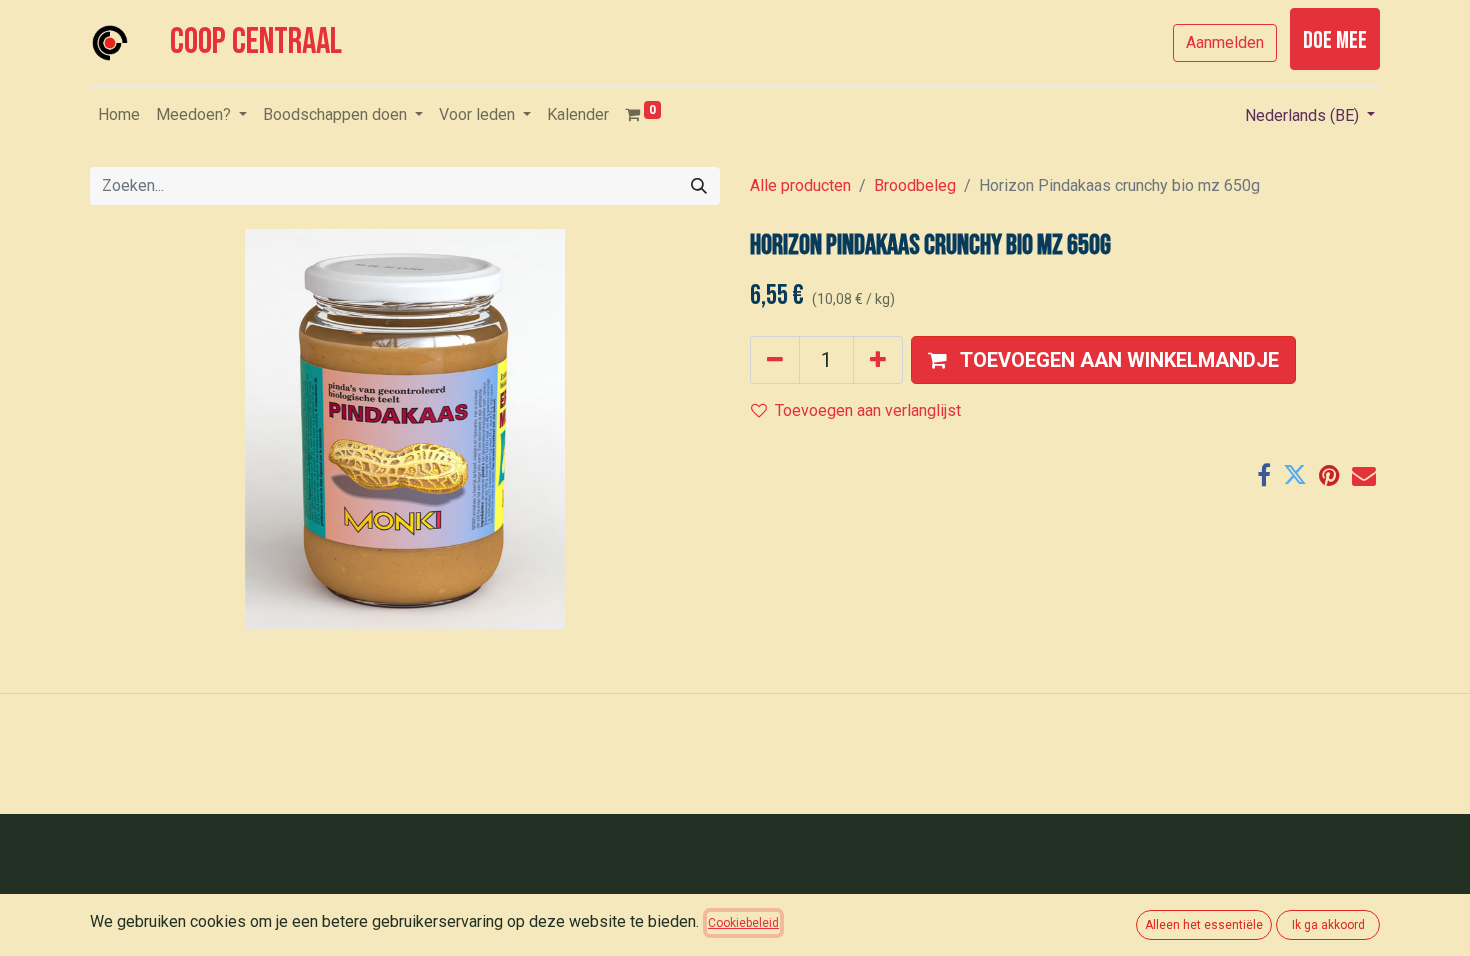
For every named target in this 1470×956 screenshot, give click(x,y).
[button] (1103, 360)
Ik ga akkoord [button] (1328, 925)
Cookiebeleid (743, 923)
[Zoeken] (699, 186)
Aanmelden (1225, 42)
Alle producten (800, 185)
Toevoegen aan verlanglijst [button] (868, 410)
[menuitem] (119, 115)
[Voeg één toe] (878, 360)
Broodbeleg (915, 185)
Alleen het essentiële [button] (1204, 925)
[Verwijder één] (775, 360)
